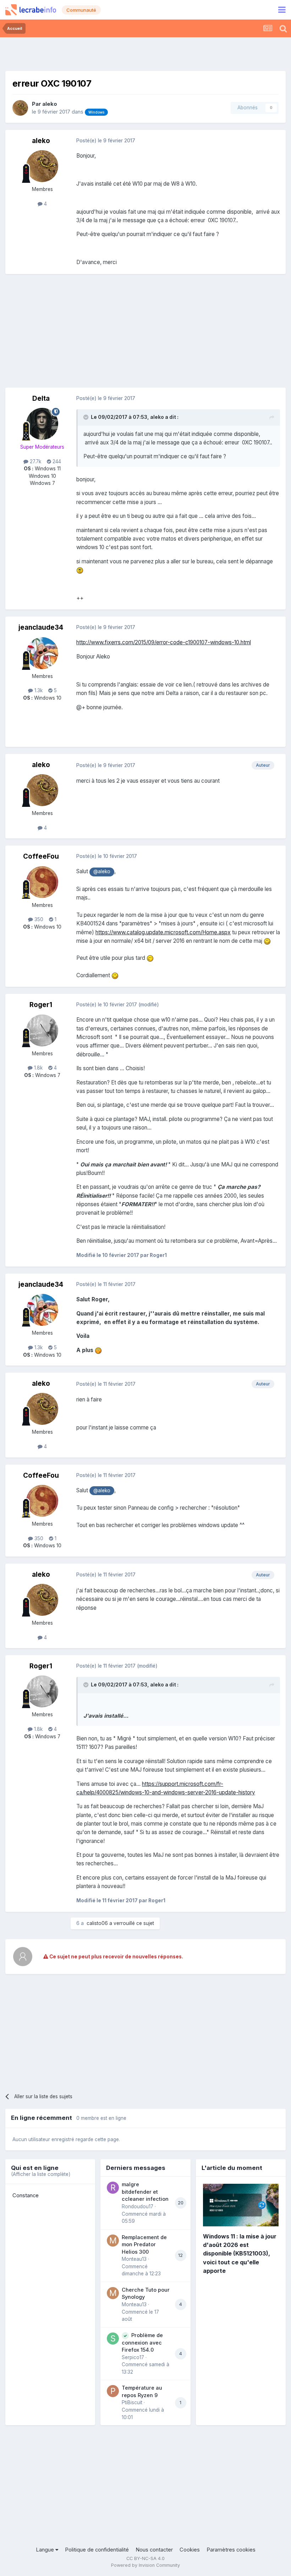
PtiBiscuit (132, 2402)
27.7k (35, 461)
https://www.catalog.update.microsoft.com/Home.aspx (163, 932)
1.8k (38, 1068)
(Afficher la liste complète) (41, 2174)
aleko (50, 104)
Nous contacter (154, 2550)
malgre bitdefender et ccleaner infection (145, 2192)
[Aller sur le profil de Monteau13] (113, 2241)
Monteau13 (134, 2259)
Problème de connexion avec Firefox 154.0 (142, 2343)
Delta (41, 398)
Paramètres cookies (231, 2550)
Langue (46, 2550)
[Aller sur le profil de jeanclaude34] (42, 653)
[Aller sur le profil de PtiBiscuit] (113, 2391)
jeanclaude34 (41, 627)
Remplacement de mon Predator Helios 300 (144, 2244)
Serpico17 (133, 2357)
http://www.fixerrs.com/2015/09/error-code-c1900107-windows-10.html (164, 642)
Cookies (190, 2550)
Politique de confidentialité (97, 2550)
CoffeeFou (41, 856)
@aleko (102, 871)
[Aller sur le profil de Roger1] (42, 1030)
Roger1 (41, 1005)
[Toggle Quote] (87, 417)
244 (56, 461)
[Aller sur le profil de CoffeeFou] (42, 882)
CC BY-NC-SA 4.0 (145, 2558)
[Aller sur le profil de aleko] (20, 108)
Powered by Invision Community (145, 2565)
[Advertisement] (145, 53)
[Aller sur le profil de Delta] (42, 424)
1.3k (38, 690)
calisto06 (97, 1923)
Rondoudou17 (138, 2206)
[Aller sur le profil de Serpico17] (113, 2339)
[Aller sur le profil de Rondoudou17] (113, 2188)
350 (38, 919)
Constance (26, 2195)
